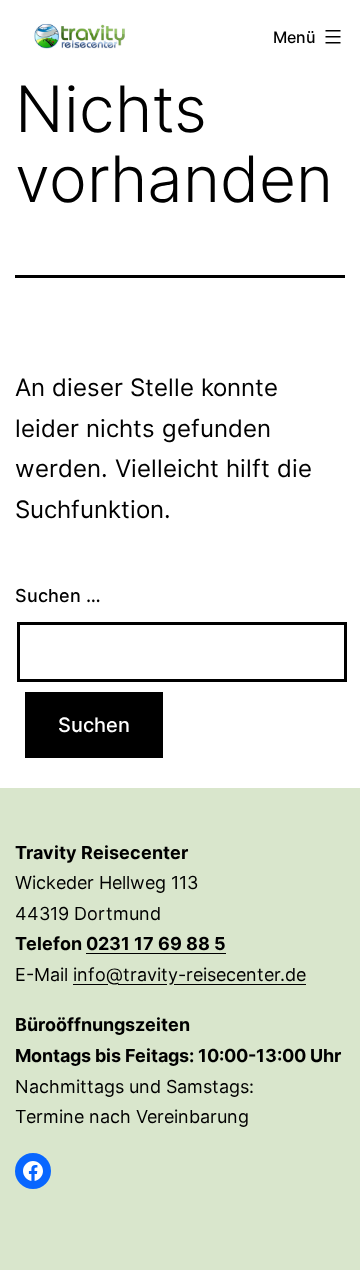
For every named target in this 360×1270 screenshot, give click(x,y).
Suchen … (58, 595)
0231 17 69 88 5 (156, 943)
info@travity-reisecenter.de (189, 974)
